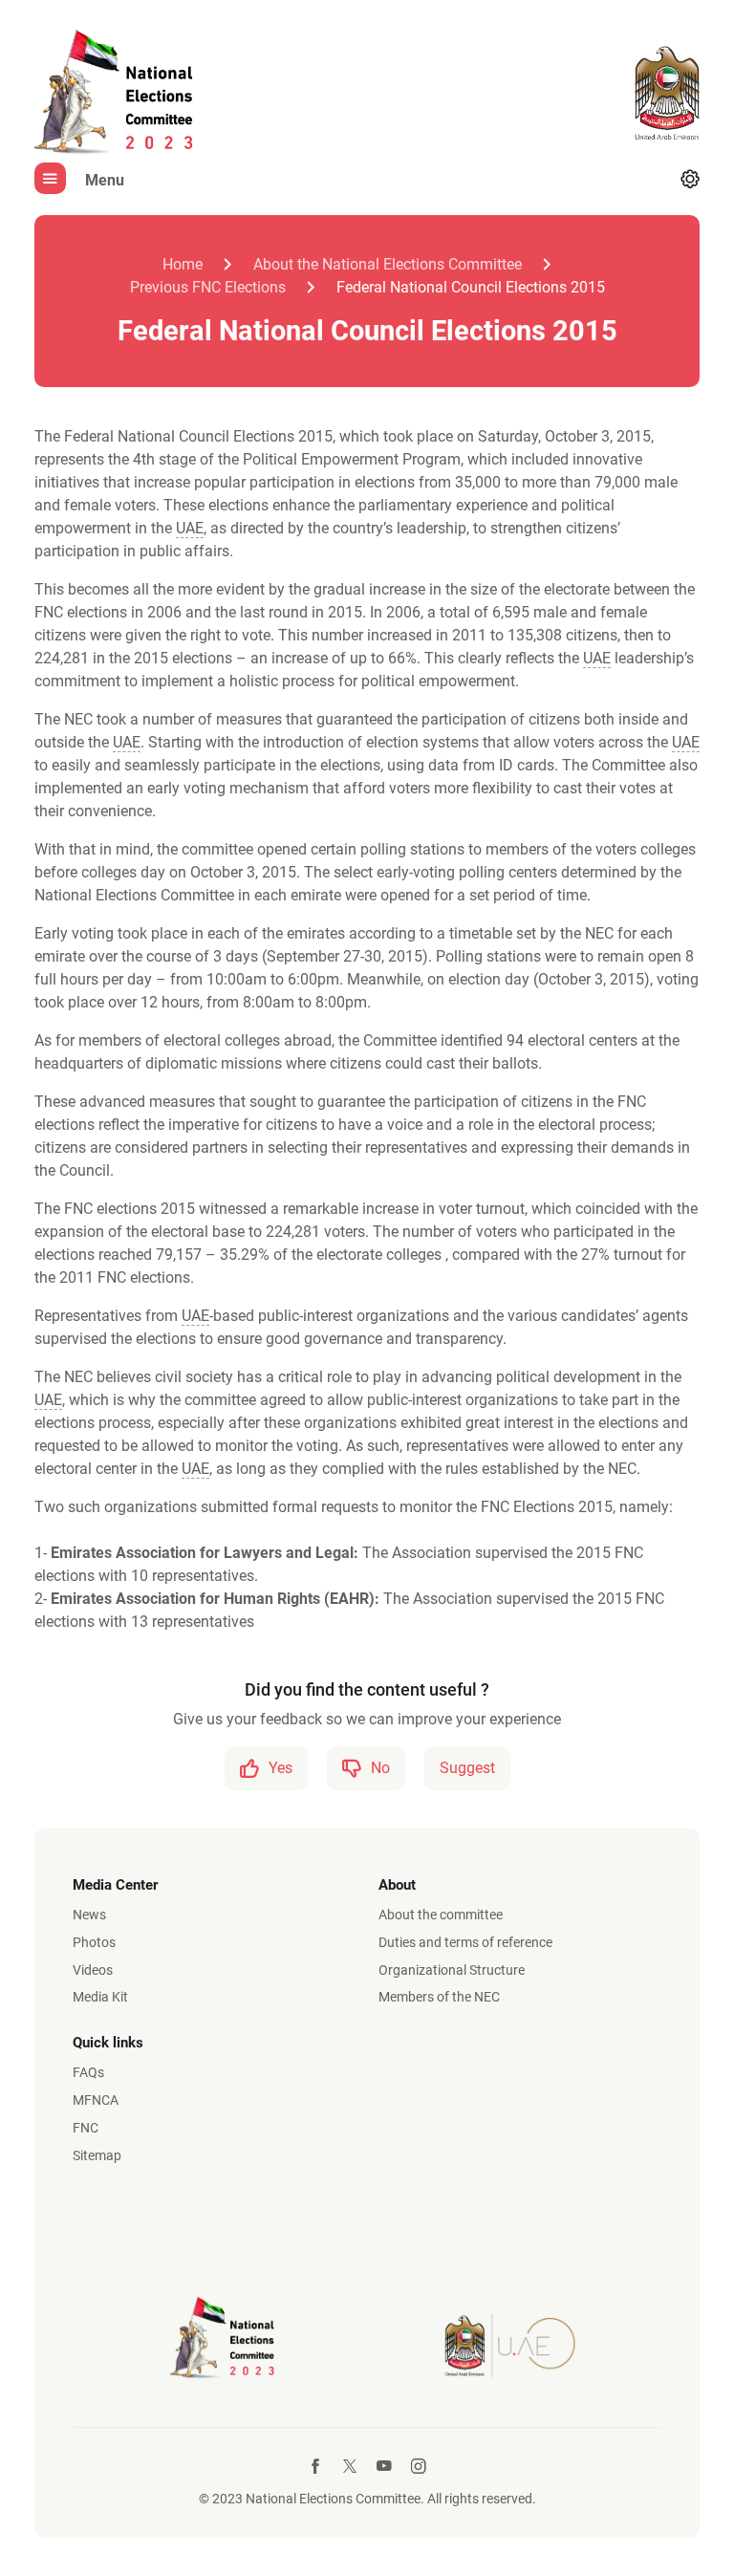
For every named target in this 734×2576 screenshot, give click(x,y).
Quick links (108, 2043)
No (380, 1768)
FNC (86, 2128)
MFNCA (96, 2100)
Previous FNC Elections (208, 287)
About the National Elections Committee (388, 264)
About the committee (441, 1915)
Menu (105, 180)
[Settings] (690, 181)
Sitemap (97, 2155)
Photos (94, 1942)
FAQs (88, 2072)
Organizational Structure (452, 1970)
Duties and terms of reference (465, 1942)
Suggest (467, 1768)
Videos (93, 1970)
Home (183, 264)
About (397, 1885)
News (89, 1915)
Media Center (115, 1885)
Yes (281, 1768)
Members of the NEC (439, 1997)
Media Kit (100, 1997)
